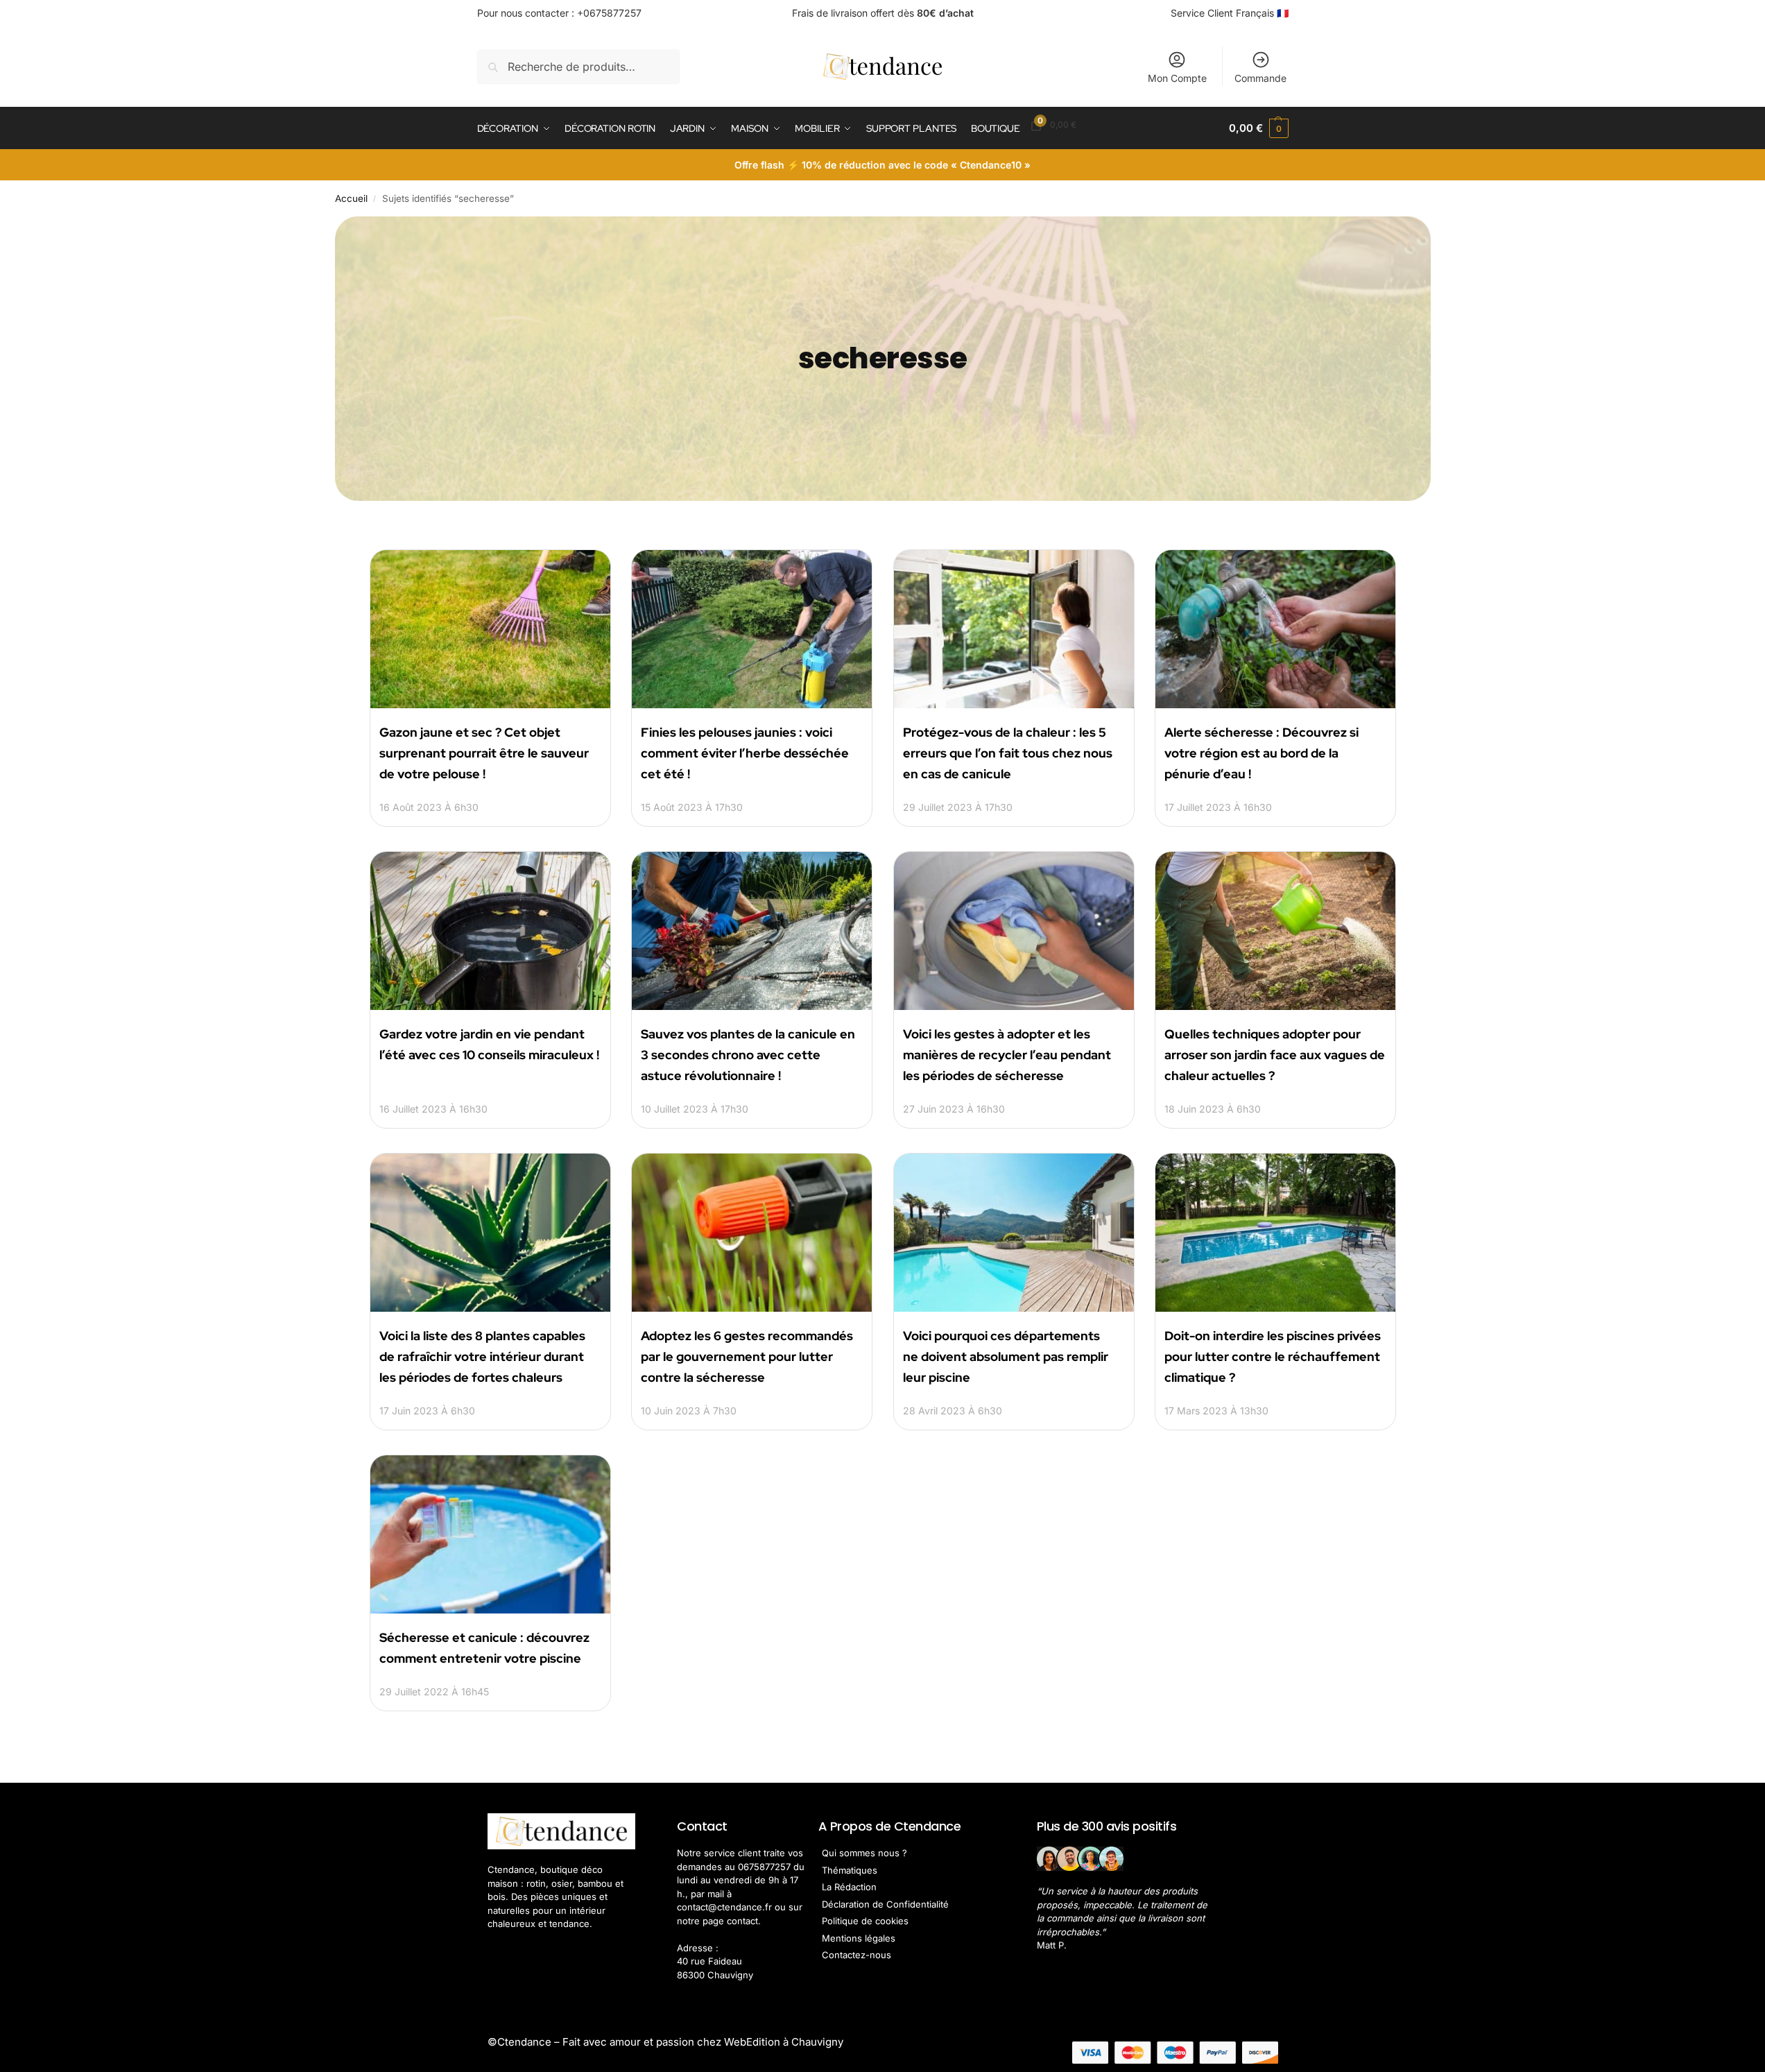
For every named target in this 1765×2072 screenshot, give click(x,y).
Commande (1260, 78)
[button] (1258, 128)
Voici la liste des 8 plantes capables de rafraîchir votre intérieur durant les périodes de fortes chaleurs (482, 1356)
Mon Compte (1177, 78)
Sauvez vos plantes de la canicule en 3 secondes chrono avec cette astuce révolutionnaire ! (748, 1055)
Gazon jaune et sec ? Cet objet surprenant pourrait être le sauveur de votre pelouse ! (484, 753)
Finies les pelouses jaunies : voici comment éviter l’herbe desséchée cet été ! (745, 753)
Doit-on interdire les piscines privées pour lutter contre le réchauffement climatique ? (1273, 1356)
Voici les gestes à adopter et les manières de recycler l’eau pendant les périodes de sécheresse (1007, 1055)
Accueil (351, 198)
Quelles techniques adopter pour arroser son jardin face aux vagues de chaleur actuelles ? (1275, 1055)
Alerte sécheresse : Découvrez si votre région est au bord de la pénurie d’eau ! (1262, 753)
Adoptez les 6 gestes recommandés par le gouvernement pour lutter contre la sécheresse (747, 1356)
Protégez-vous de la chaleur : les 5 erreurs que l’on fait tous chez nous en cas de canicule (1008, 753)
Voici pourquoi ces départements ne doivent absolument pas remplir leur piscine (1006, 1356)
